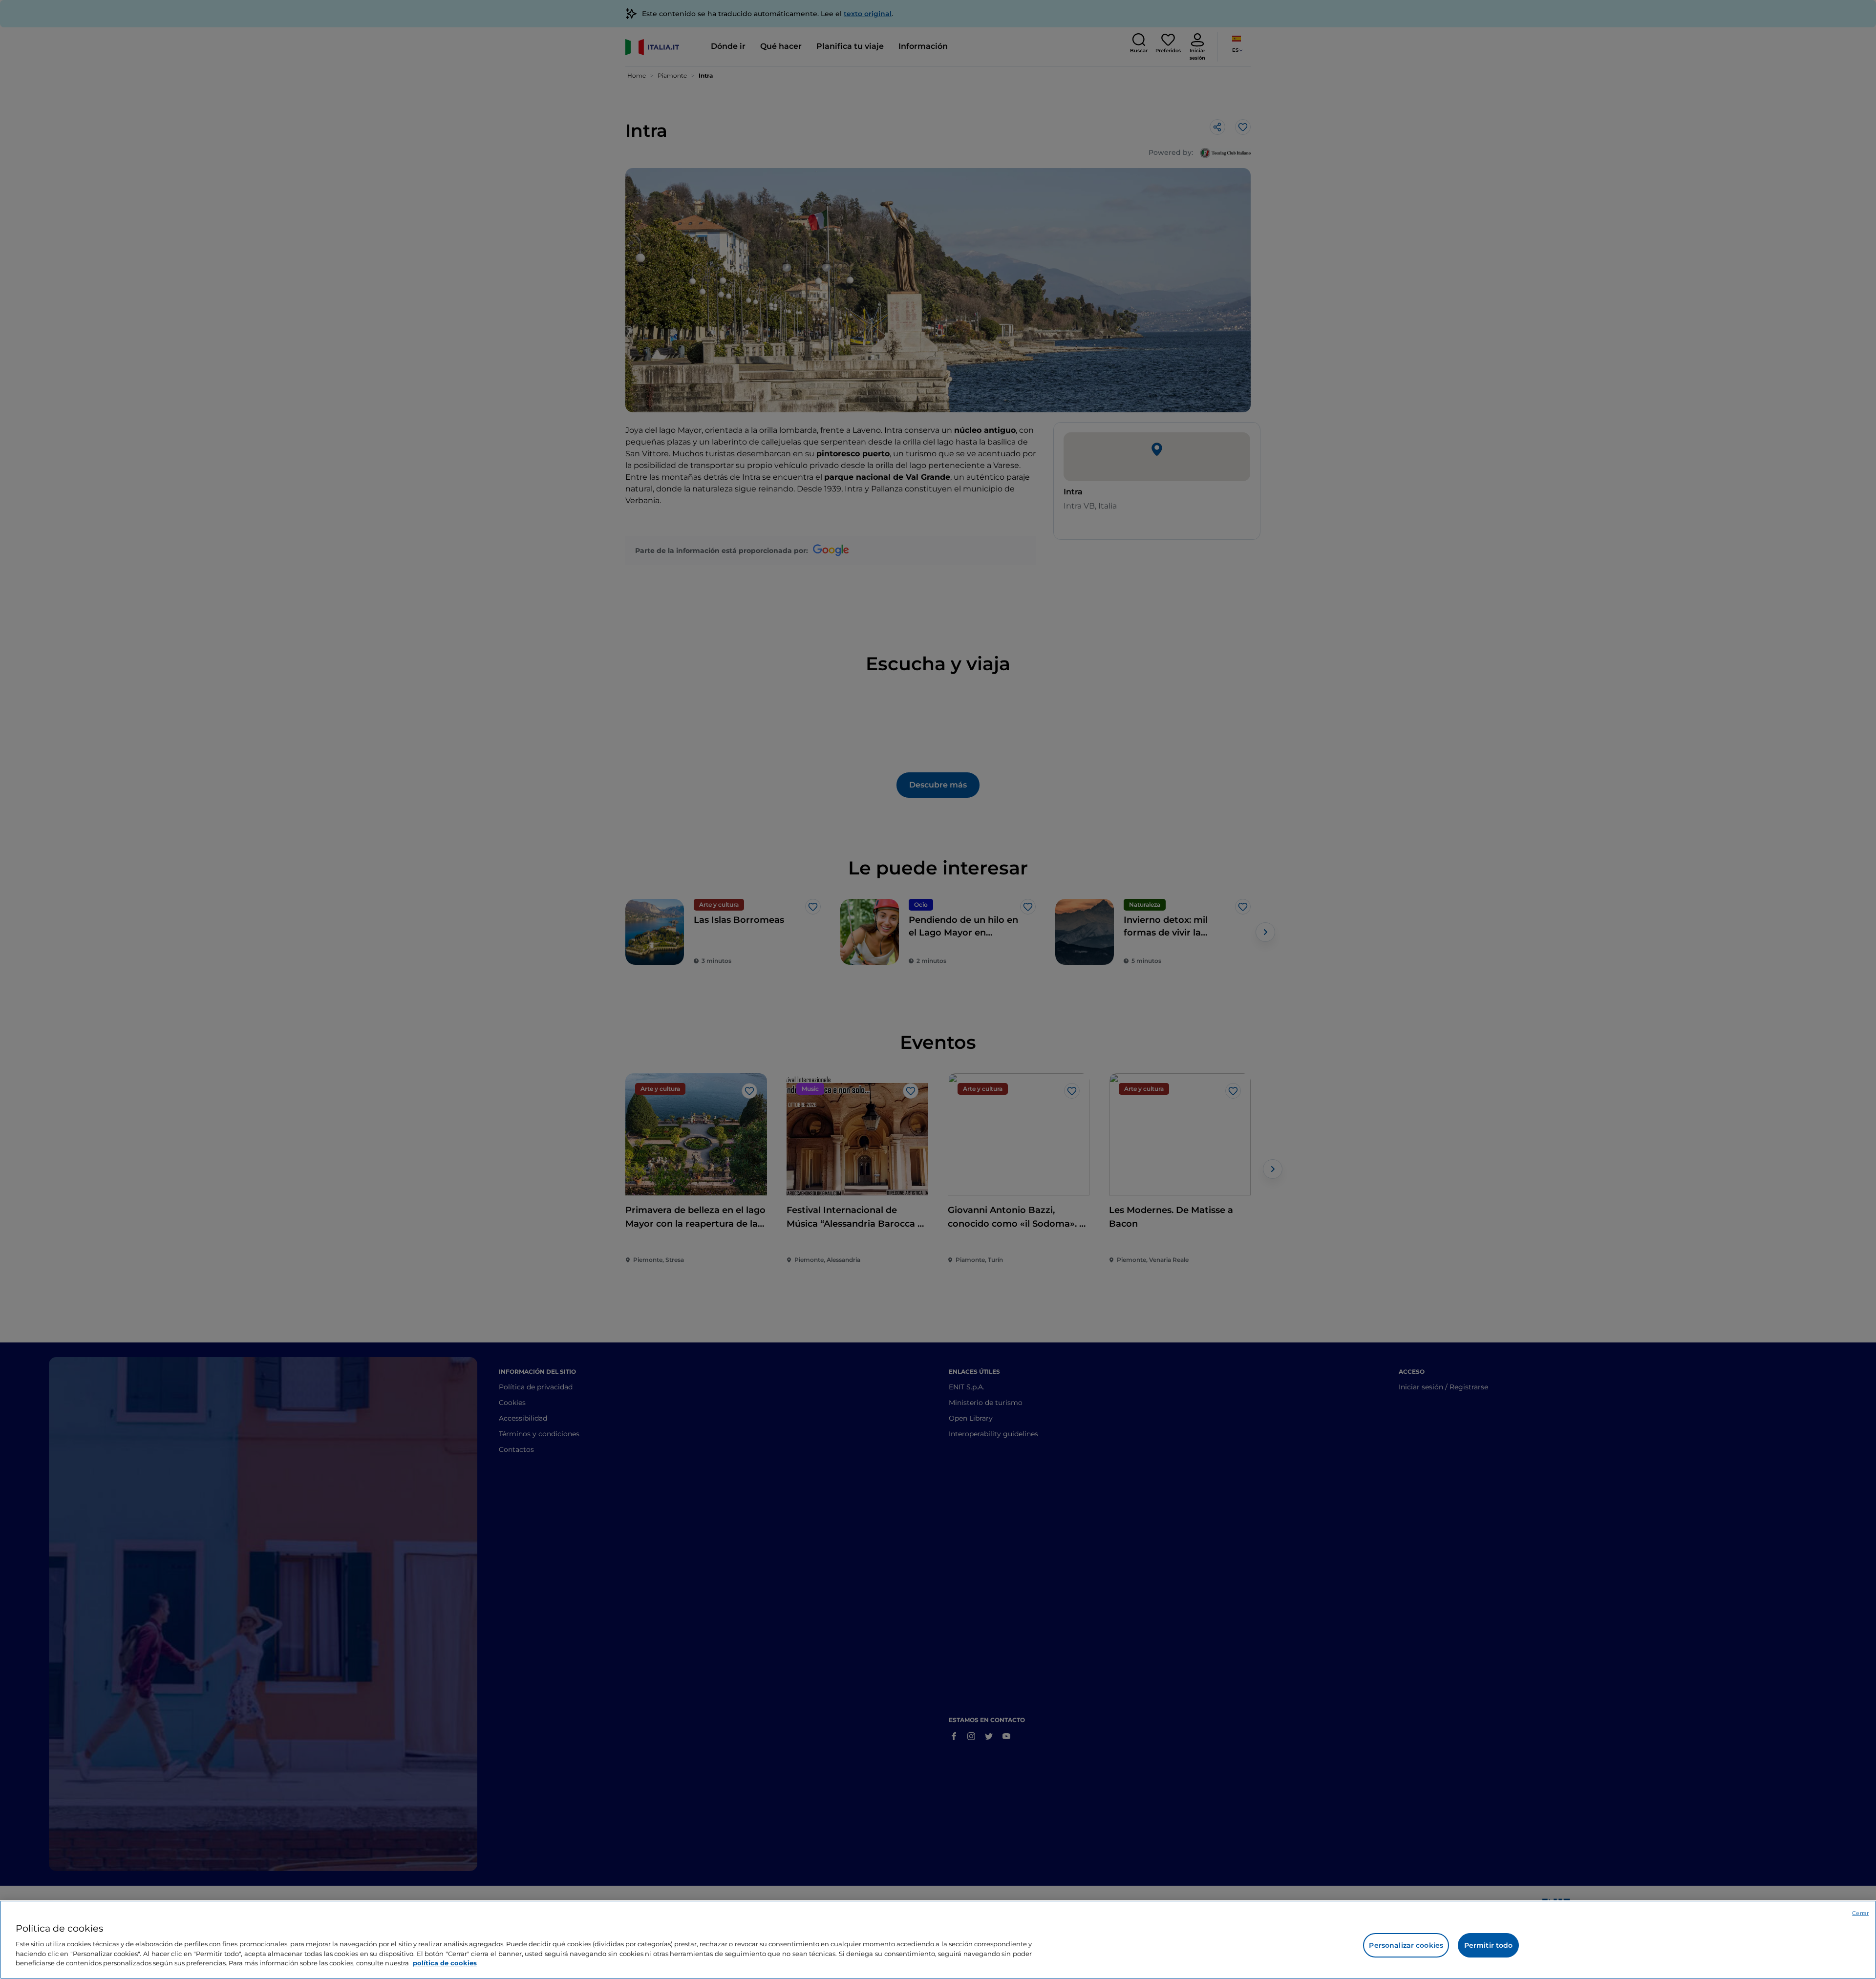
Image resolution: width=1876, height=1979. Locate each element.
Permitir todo (1489, 1945)
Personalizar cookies (1406, 1945)
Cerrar (1860, 1913)
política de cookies (445, 1962)
